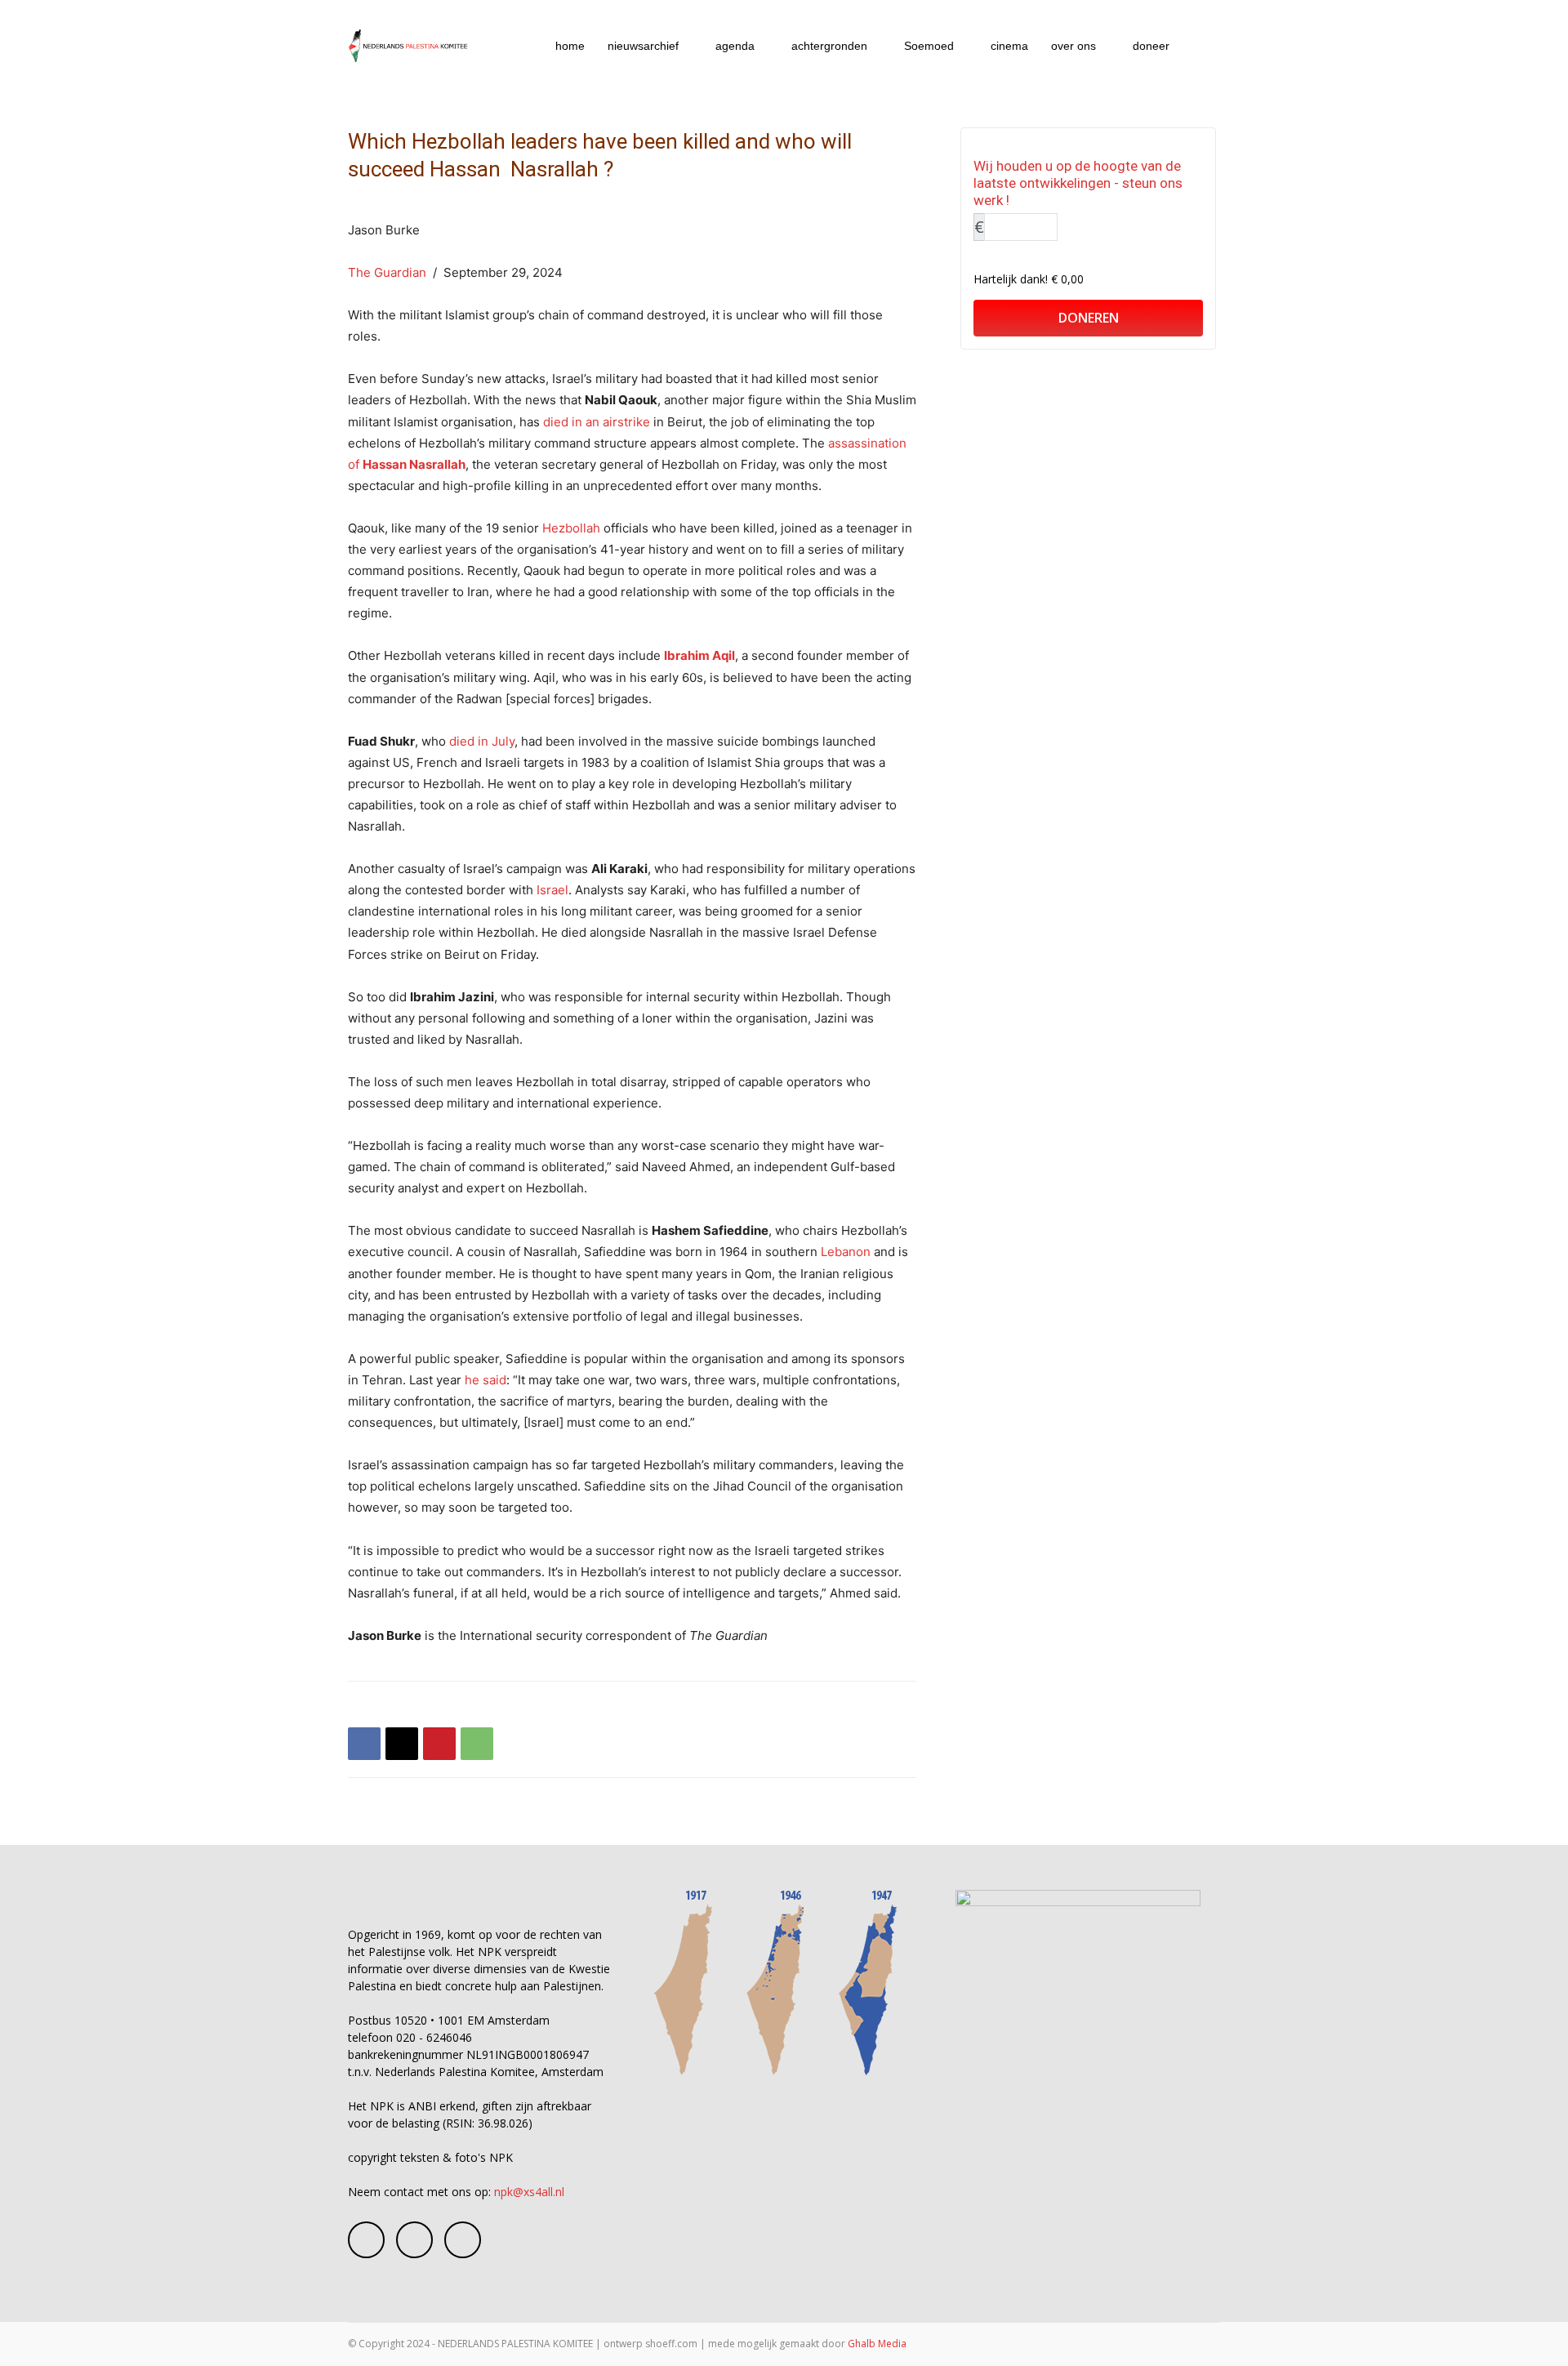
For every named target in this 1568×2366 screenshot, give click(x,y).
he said (486, 1380)
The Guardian (387, 272)
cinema (1009, 46)
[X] (402, 1744)
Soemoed (929, 46)
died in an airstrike (597, 422)
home (570, 46)
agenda (735, 46)
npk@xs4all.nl (529, 2192)
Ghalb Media (877, 2344)
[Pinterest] (439, 1744)
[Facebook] (364, 1744)
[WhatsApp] (477, 1744)
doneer (1151, 46)
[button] (1200, 47)
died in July (482, 741)
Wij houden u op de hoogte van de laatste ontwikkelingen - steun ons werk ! (1078, 183)
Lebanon (846, 1252)
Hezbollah (571, 528)
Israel (552, 890)
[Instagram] (414, 2240)
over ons (1074, 46)
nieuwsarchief (643, 46)
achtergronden (829, 46)
